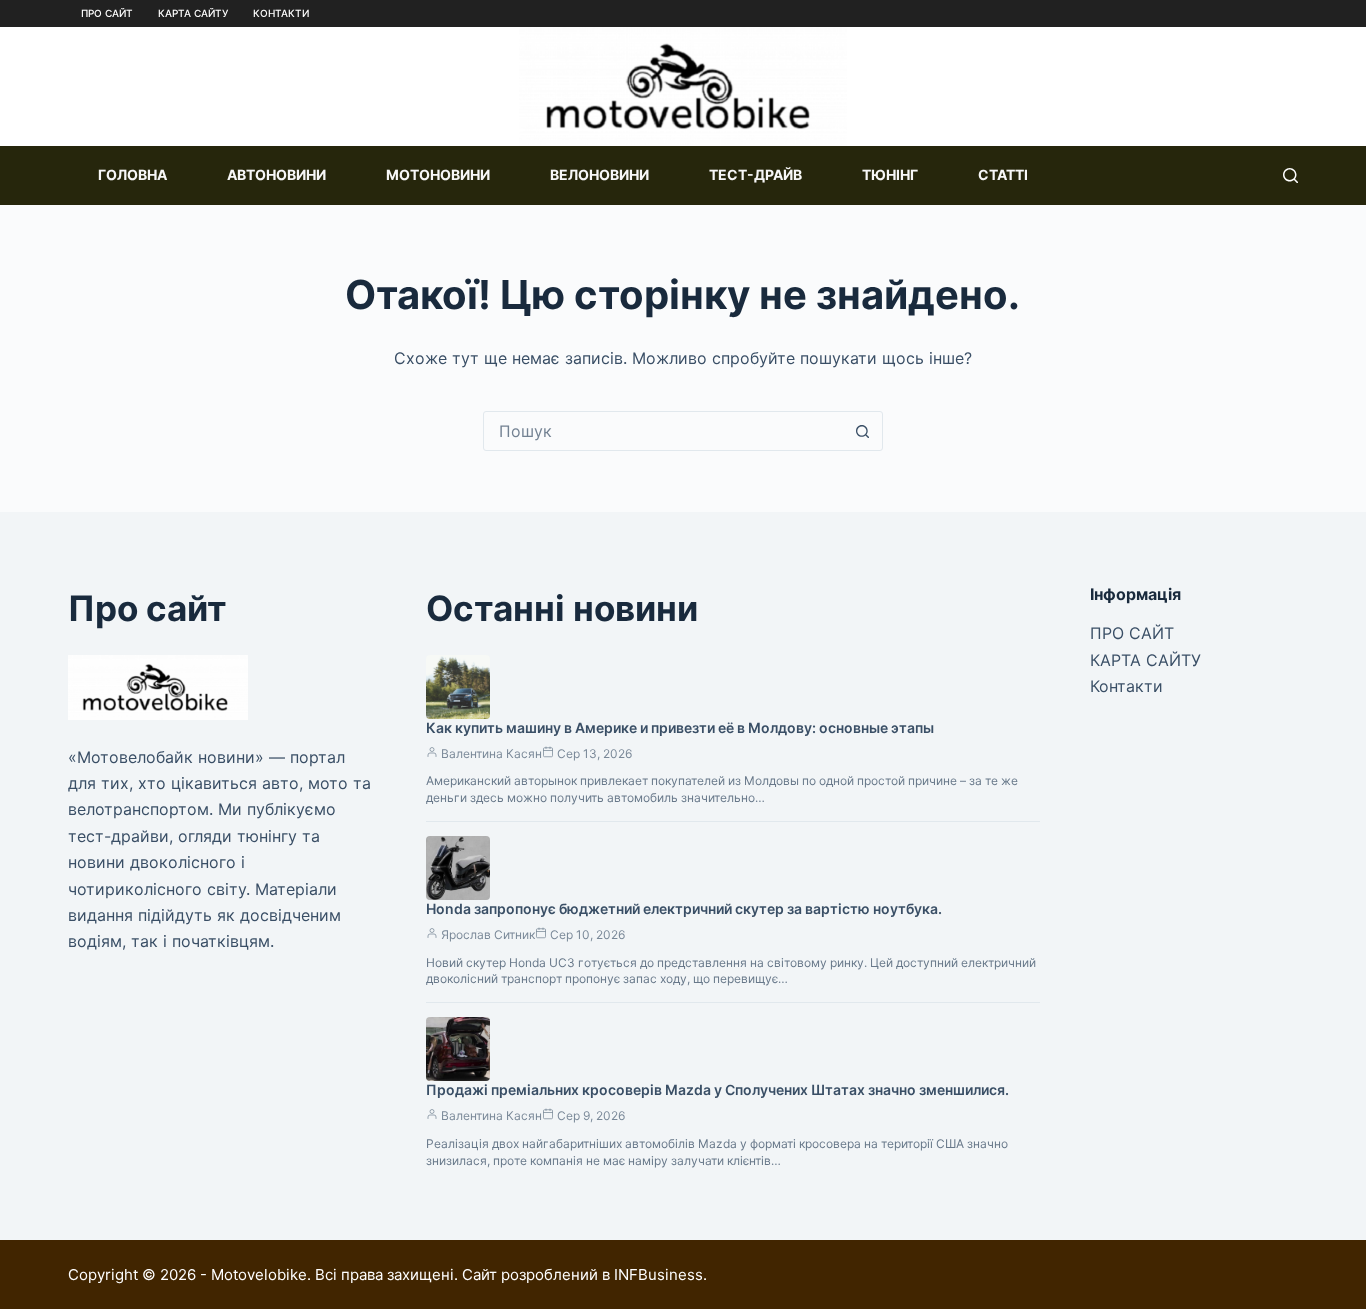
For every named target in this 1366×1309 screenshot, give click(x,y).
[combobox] (664, 431)
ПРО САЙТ (107, 13)
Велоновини (599, 174)
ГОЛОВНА (132, 174)
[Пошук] (1290, 175)
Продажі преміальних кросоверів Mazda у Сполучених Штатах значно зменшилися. (717, 1089)
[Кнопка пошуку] (863, 431)
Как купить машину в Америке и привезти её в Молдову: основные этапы (680, 727)
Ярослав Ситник (488, 934)
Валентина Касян (491, 753)
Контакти (281, 13)
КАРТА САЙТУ (193, 13)
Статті (1003, 174)
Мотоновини (438, 174)
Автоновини (276, 174)
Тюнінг (890, 174)
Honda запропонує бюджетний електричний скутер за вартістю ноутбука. (684, 908)
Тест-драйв (755, 174)
